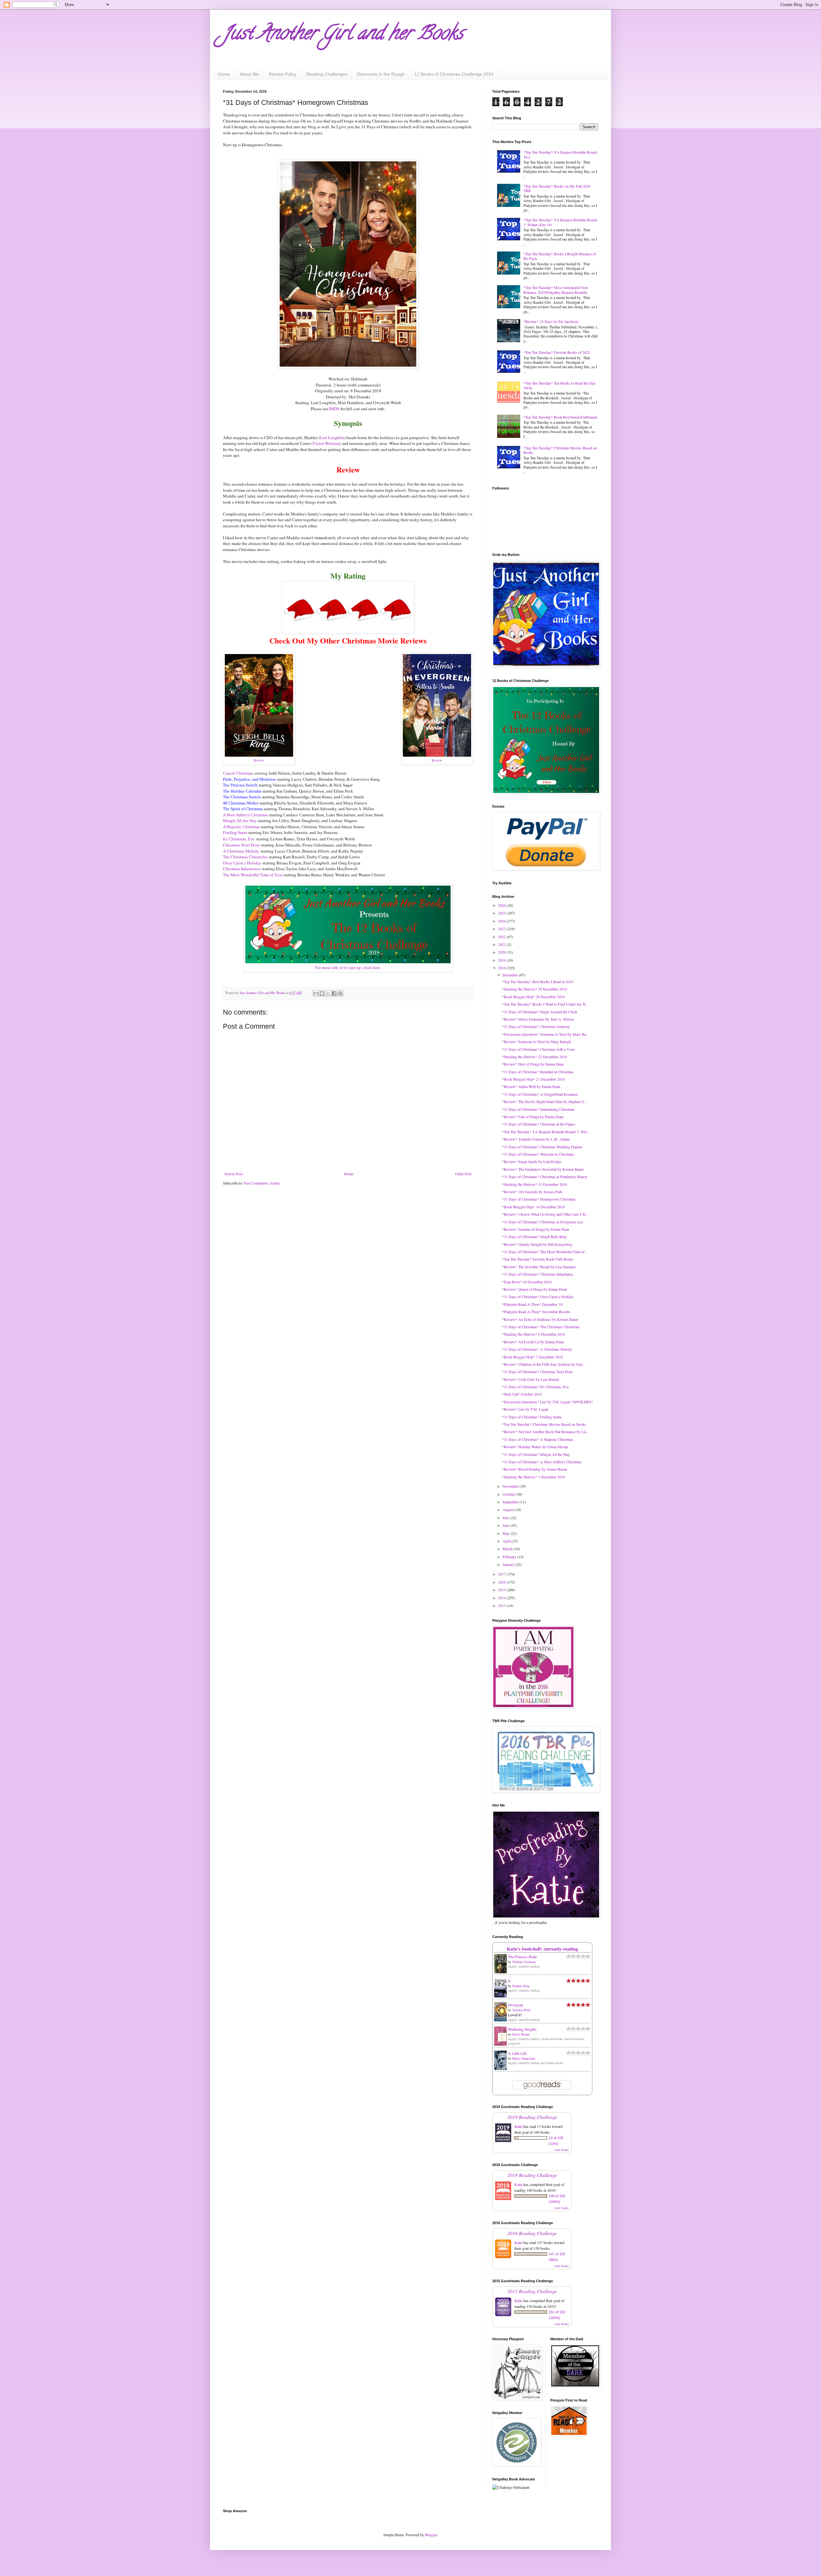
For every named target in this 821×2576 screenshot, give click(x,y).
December (511, 975)
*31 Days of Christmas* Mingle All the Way (536, 1454)
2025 (502, 913)
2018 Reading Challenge (532, 2175)
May (507, 1533)
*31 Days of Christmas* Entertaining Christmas (538, 1109)
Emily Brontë (521, 2034)
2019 (502, 960)
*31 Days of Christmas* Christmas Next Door (537, 1372)
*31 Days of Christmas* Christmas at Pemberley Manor (545, 1177)
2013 (502, 1605)
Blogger (431, 2535)
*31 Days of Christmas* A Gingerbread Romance (540, 1094)
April (507, 1541)
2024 (502, 921)
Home (224, 74)
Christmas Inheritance (242, 869)
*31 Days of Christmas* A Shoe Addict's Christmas (542, 1462)
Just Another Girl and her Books (343, 35)
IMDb (334, 409)
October (509, 1494)
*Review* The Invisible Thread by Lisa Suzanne (539, 1267)
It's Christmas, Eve (239, 839)
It (509, 1981)
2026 (502, 905)
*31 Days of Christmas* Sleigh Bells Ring (534, 1237)
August (509, 1509)
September (511, 1502)
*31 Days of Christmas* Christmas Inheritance (537, 1274)
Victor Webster (326, 443)
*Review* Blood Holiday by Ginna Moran (534, 1469)
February (510, 1557)
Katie (518, 2126)
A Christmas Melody (241, 851)
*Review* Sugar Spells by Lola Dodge (532, 1161)
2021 (502, 944)
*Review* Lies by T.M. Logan (525, 1409)
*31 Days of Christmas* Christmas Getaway (536, 1026)
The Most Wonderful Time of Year (253, 875)
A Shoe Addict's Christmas (245, 815)
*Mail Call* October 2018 (522, 1394)
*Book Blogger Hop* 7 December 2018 (532, 1357)
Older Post (463, 1174)
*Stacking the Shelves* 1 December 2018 (533, 1477)
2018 (502, 968)
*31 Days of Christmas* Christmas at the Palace (538, 1124)
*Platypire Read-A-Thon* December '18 (532, 1304)
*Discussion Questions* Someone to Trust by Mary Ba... (545, 1034)
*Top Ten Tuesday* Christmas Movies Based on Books (560, 450)
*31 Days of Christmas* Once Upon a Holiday (538, 1297)
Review (259, 760)
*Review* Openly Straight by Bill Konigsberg (537, 1244)
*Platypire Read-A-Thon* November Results (536, 1312)
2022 (502, 937)
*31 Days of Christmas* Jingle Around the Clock (540, 1012)
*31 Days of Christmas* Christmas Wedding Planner (542, 1147)
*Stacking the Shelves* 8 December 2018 (533, 1334)
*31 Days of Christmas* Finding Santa (532, 1417)
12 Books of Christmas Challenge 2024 (454, 74)
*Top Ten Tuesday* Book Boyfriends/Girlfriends (561, 417)
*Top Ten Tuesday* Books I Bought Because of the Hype (560, 256)
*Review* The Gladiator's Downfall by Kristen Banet (543, 1169)
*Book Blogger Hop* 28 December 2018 (533, 997)
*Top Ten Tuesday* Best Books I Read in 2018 (538, 982)
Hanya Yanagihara (524, 2058)
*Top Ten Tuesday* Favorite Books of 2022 (557, 352)
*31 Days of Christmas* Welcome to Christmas (538, 1154)
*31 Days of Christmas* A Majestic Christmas (537, 1439)
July (506, 1518)
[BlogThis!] (322, 993)
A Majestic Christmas (241, 827)
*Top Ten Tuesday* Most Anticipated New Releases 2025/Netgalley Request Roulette (556, 290)
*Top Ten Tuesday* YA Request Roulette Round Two (560, 154)
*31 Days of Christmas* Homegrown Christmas (539, 1199)
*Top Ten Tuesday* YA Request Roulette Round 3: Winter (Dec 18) (560, 222)
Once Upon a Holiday (242, 863)
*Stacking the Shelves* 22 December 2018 (534, 1057)
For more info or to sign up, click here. (348, 967)
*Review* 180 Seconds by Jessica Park (532, 1192)
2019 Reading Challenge (532, 2117)
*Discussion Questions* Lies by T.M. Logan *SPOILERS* (547, 1402)
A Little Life (517, 2053)
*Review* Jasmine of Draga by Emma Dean (536, 1229)
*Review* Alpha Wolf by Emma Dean (531, 1086)
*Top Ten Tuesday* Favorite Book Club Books (538, 1259)
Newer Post (233, 1174)
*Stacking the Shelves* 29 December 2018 (534, 989)
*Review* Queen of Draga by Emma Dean (534, 1289)
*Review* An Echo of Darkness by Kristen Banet (540, 1319)
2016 (502, 1582)
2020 (502, 952)
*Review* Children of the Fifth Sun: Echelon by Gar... (543, 1364)
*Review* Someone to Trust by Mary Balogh (536, 1041)
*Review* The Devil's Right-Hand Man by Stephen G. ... (546, 1101)
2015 (502, 1590)
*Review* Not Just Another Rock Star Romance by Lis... (546, 1432)
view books (562, 2150)
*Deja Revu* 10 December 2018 (527, 1282)
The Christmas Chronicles (245, 857)
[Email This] (316, 993)
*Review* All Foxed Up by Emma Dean (533, 1342)
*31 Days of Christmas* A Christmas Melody (537, 1349)
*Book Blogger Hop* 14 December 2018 (533, 1207)
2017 (502, 1574)
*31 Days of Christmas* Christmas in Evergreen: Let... (544, 1222)
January (509, 1564)
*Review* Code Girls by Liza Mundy (531, 1379)
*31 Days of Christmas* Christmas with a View (538, 1049)
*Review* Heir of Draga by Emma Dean (533, 1064)
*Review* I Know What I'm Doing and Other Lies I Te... (545, 1214)
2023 (502, 929)
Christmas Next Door (241, 845)
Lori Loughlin (332, 438)
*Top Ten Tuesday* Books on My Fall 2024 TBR (557, 188)
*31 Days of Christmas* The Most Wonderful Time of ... (545, 1252)
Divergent (516, 2005)
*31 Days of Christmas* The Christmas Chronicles (541, 1327)
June (507, 1525)
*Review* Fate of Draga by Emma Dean (533, 1117)
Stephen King (521, 1986)
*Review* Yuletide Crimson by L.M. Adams (536, 1139)
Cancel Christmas (238, 773)
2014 (502, 1598)
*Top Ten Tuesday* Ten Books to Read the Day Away (559, 385)
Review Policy (283, 74)
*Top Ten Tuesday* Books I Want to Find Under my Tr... (545, 1004)
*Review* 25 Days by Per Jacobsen (551, 321)
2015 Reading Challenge (532, 2291)
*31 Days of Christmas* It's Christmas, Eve (535, 1387)
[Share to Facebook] (334, 993)
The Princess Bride (522, 1957)
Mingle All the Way (240, 821)
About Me (249, 74)
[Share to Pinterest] (340, 993)
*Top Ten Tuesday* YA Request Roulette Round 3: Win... (546, 1132)
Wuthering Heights (522, 2029)
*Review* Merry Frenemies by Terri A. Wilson (538, 1019)
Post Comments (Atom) (262, 1183)
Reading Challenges (327, 74)
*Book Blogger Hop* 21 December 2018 (533, 1079)
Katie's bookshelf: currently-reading (542, 1949)
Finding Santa (235, 833)
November (511, 1486)
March (508, 1549)
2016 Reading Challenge (532, 2233)
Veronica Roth (521, 2010)
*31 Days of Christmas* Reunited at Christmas (538, 1072)
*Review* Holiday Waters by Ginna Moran (535, 1447)
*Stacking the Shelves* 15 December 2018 (534, 1184)
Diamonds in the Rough (381, 74)
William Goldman (524, 1962)
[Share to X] (328, 993)
